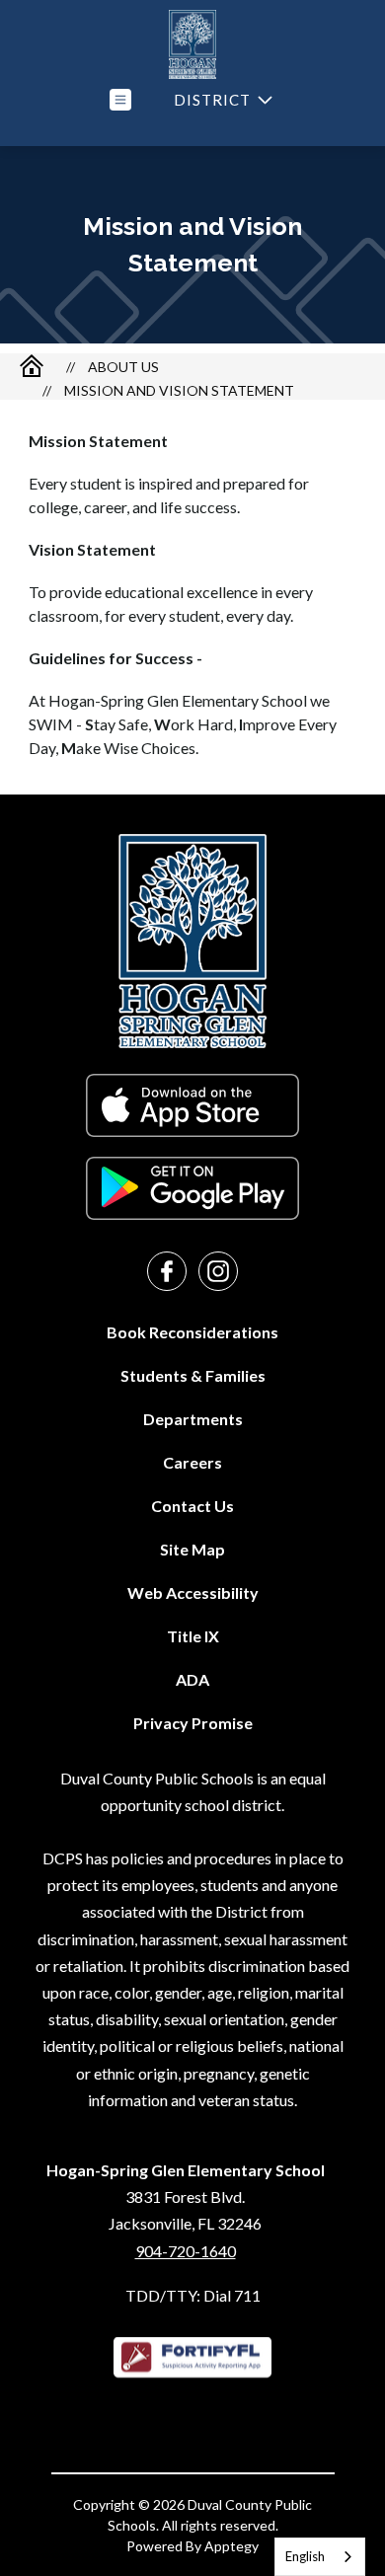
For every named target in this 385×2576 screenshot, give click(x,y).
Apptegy (231, 2546)
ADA (192, 1679)
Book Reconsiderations (192, 1332)
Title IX (193, 1636)
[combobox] (320, 2557)
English (305, 2556)
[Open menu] (120, 100)
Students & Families (193, 1375)
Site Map (192, 1549)
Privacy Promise (193, 1723)
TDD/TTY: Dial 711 (193, 2295)
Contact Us (192, 1506)
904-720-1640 (186, 2251)
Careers (192, 1462)
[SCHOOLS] (221, 100)
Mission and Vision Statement (179, 390)
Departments (193, 1419)
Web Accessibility (193, 1592)
